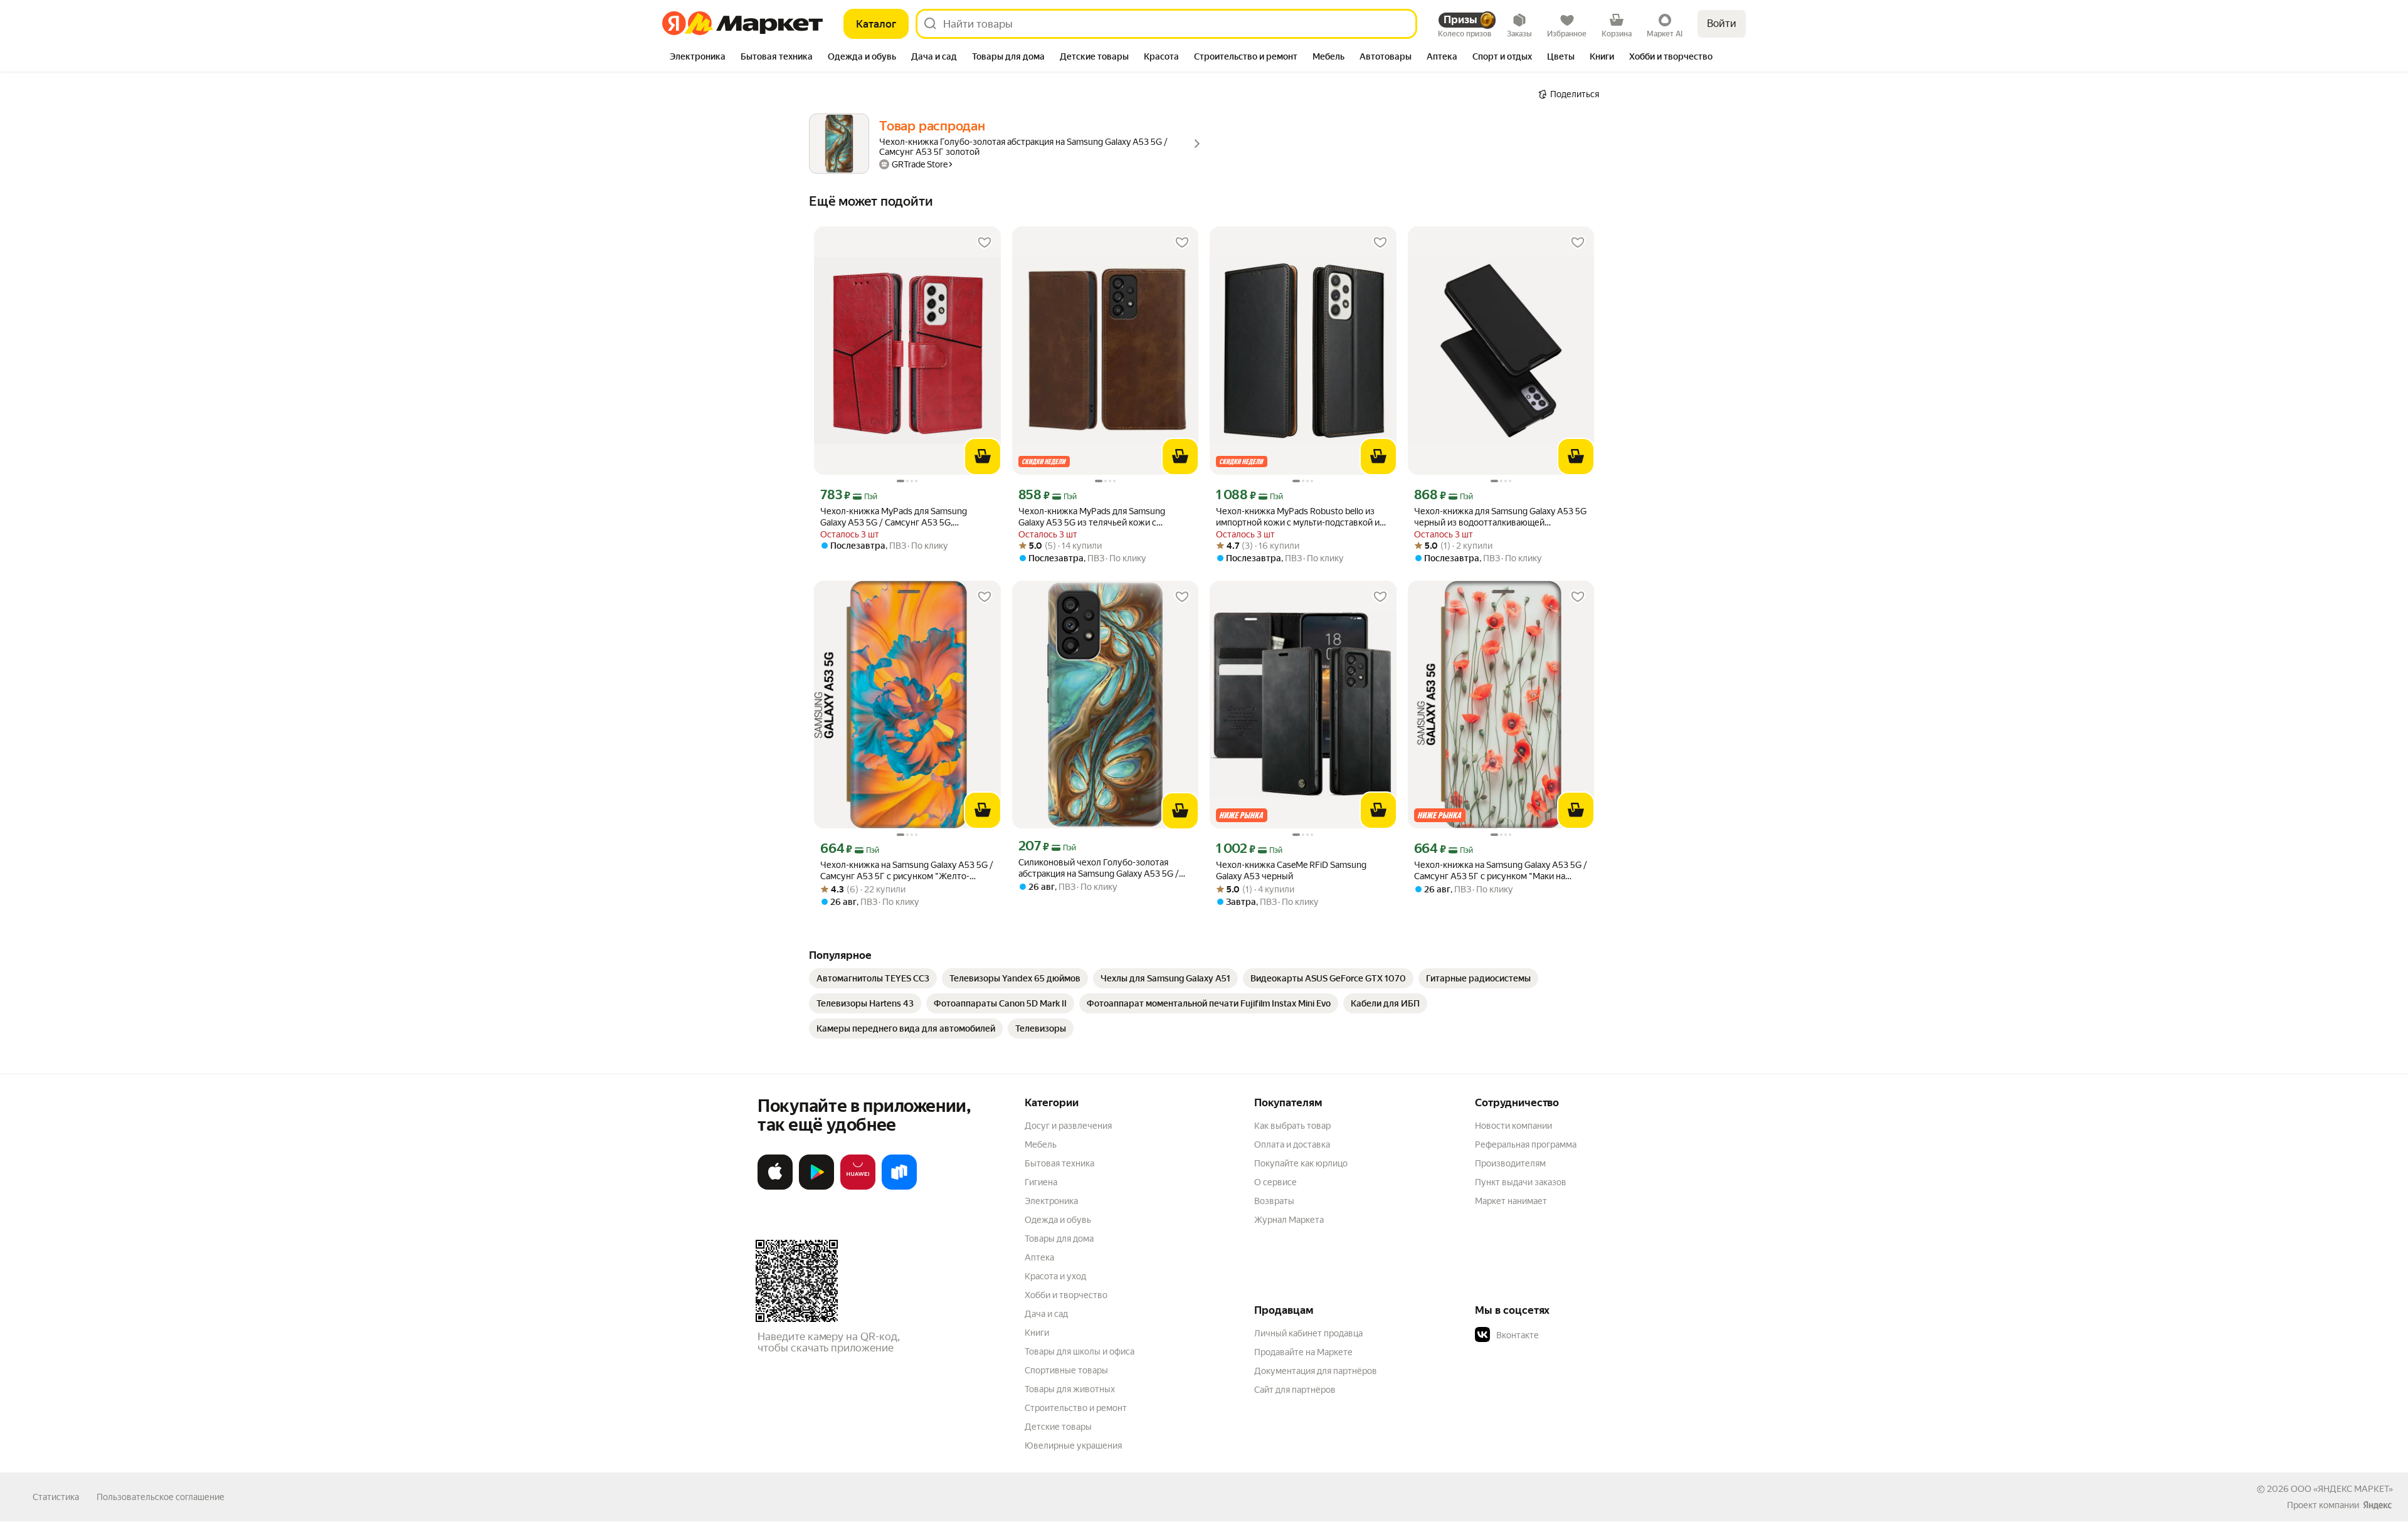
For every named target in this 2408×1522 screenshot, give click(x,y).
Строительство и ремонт (1076, 1408)
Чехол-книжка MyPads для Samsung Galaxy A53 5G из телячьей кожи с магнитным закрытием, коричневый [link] (1092, 517)
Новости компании (1513, 1126)
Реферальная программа (1526, 1144)
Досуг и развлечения (1068, 1126)
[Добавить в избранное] (985, 243)
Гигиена (1041, 1182)
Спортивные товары (1066, 1370)
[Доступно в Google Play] (816, 1187)
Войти (1722, 24)
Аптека (1039, 1257)
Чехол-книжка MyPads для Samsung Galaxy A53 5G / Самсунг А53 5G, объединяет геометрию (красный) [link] (894, 517)
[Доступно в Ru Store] (899, 1187)
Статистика (56, 1497)
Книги (1037, 1333)
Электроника (1051, 1201)
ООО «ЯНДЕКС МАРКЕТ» (2342, 1489)
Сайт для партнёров (1295, 1390)
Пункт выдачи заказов (1521, 1182)
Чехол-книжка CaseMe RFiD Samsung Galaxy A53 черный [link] (1291, 870)
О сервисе (1275, 1182)
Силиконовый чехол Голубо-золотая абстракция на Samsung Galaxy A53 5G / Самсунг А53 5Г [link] (1099, 868)
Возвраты (1274, 1201)
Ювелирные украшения (1073, 1445)
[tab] (698, 58)
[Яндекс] (2377, 1505)
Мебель (1041, 1144)
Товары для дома (1059, 1239)
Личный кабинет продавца (1308, 1333)
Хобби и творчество (1066, 1295)
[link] (873, 978)
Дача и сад (1046, 1314)
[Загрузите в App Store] (775, 1187)
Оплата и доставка (1292, 1144)
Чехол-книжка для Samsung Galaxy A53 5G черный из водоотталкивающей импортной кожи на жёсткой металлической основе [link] (1500, 517)
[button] (1563, 1335)
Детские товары (1058, 1427)
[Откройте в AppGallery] (858, 1187)
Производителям (1510, 1163)
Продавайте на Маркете (1303, 1352)
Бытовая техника (1059, 1163)
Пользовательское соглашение (161, 1497)
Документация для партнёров (1316, 1371)
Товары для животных (1070, 1389)
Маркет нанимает (1511, 1201)
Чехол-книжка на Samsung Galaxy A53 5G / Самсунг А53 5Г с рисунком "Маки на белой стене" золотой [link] (1501, 871)
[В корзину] (983, 457)
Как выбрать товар (1292, 1126)
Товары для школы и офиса (1080, 1351)
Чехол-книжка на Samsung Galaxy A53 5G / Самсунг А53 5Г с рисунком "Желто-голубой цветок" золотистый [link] (907, 871)
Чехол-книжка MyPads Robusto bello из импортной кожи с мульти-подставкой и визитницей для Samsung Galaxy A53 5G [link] (1298, 517)
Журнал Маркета (1289, 1220)
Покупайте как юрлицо (1301, 1163)
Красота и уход (1055, 1276)
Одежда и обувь (1058, 1220)
